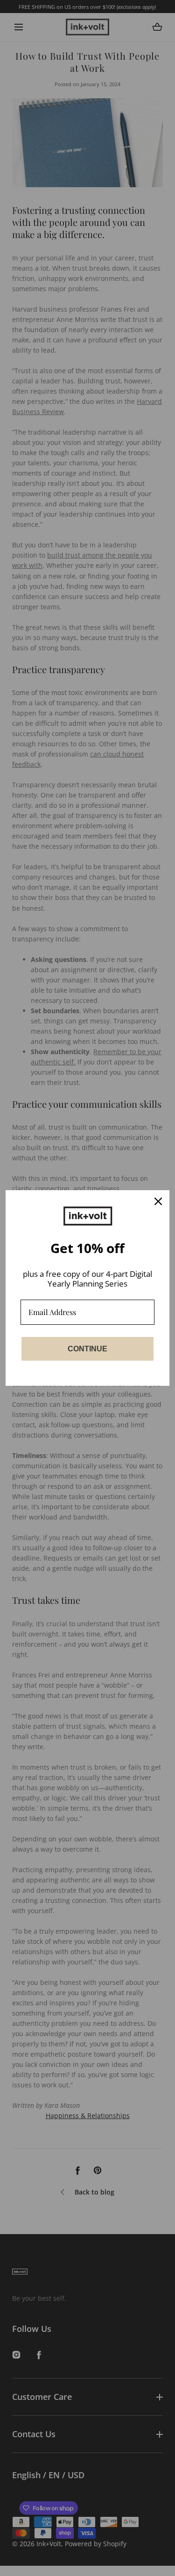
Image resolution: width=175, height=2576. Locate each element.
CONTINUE (87, 1349)
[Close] (158, 1201)
